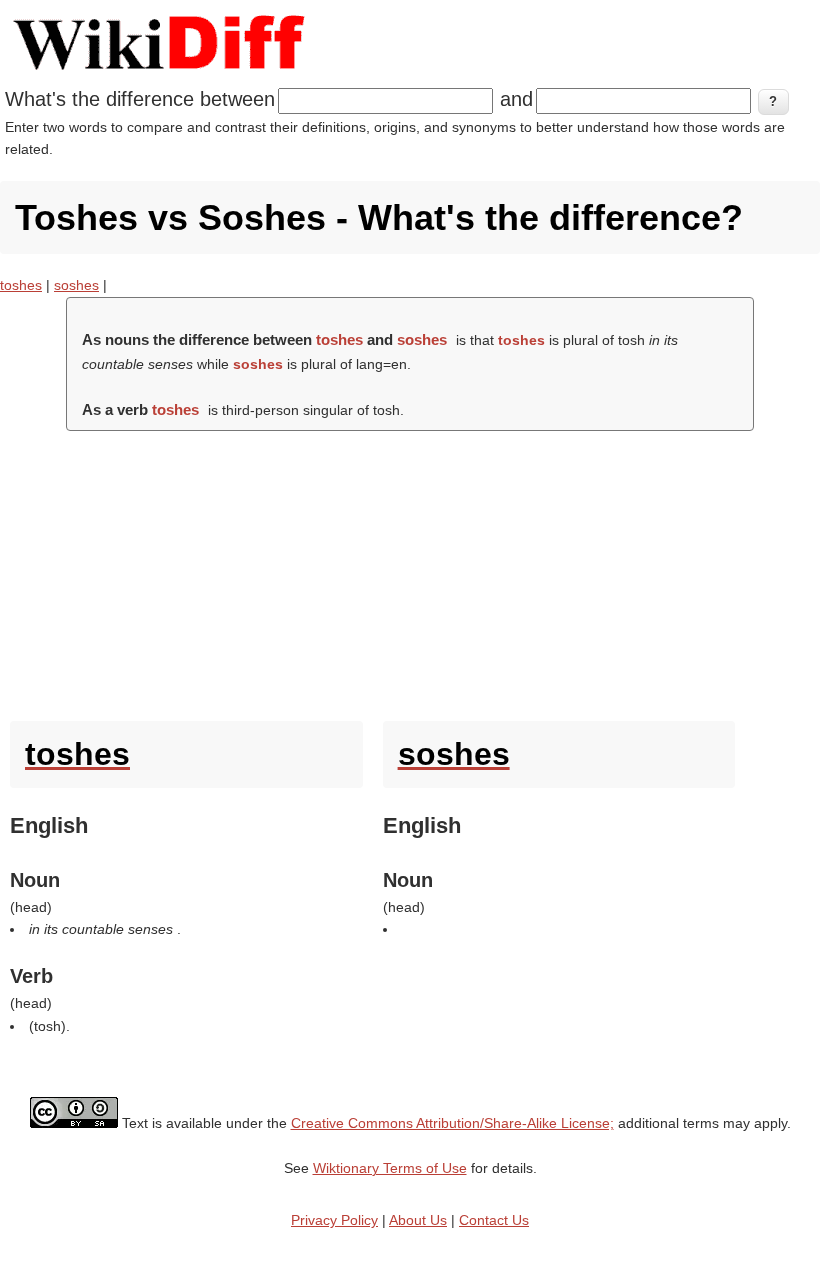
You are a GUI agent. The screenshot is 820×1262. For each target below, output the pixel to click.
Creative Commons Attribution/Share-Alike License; (452, 1123)
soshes (76, 285)
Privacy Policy (334, 1220)
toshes (21, 285)
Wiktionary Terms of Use (390, 1168)
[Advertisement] (410, 571)
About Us (418, 1220)
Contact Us (494, 1220)
